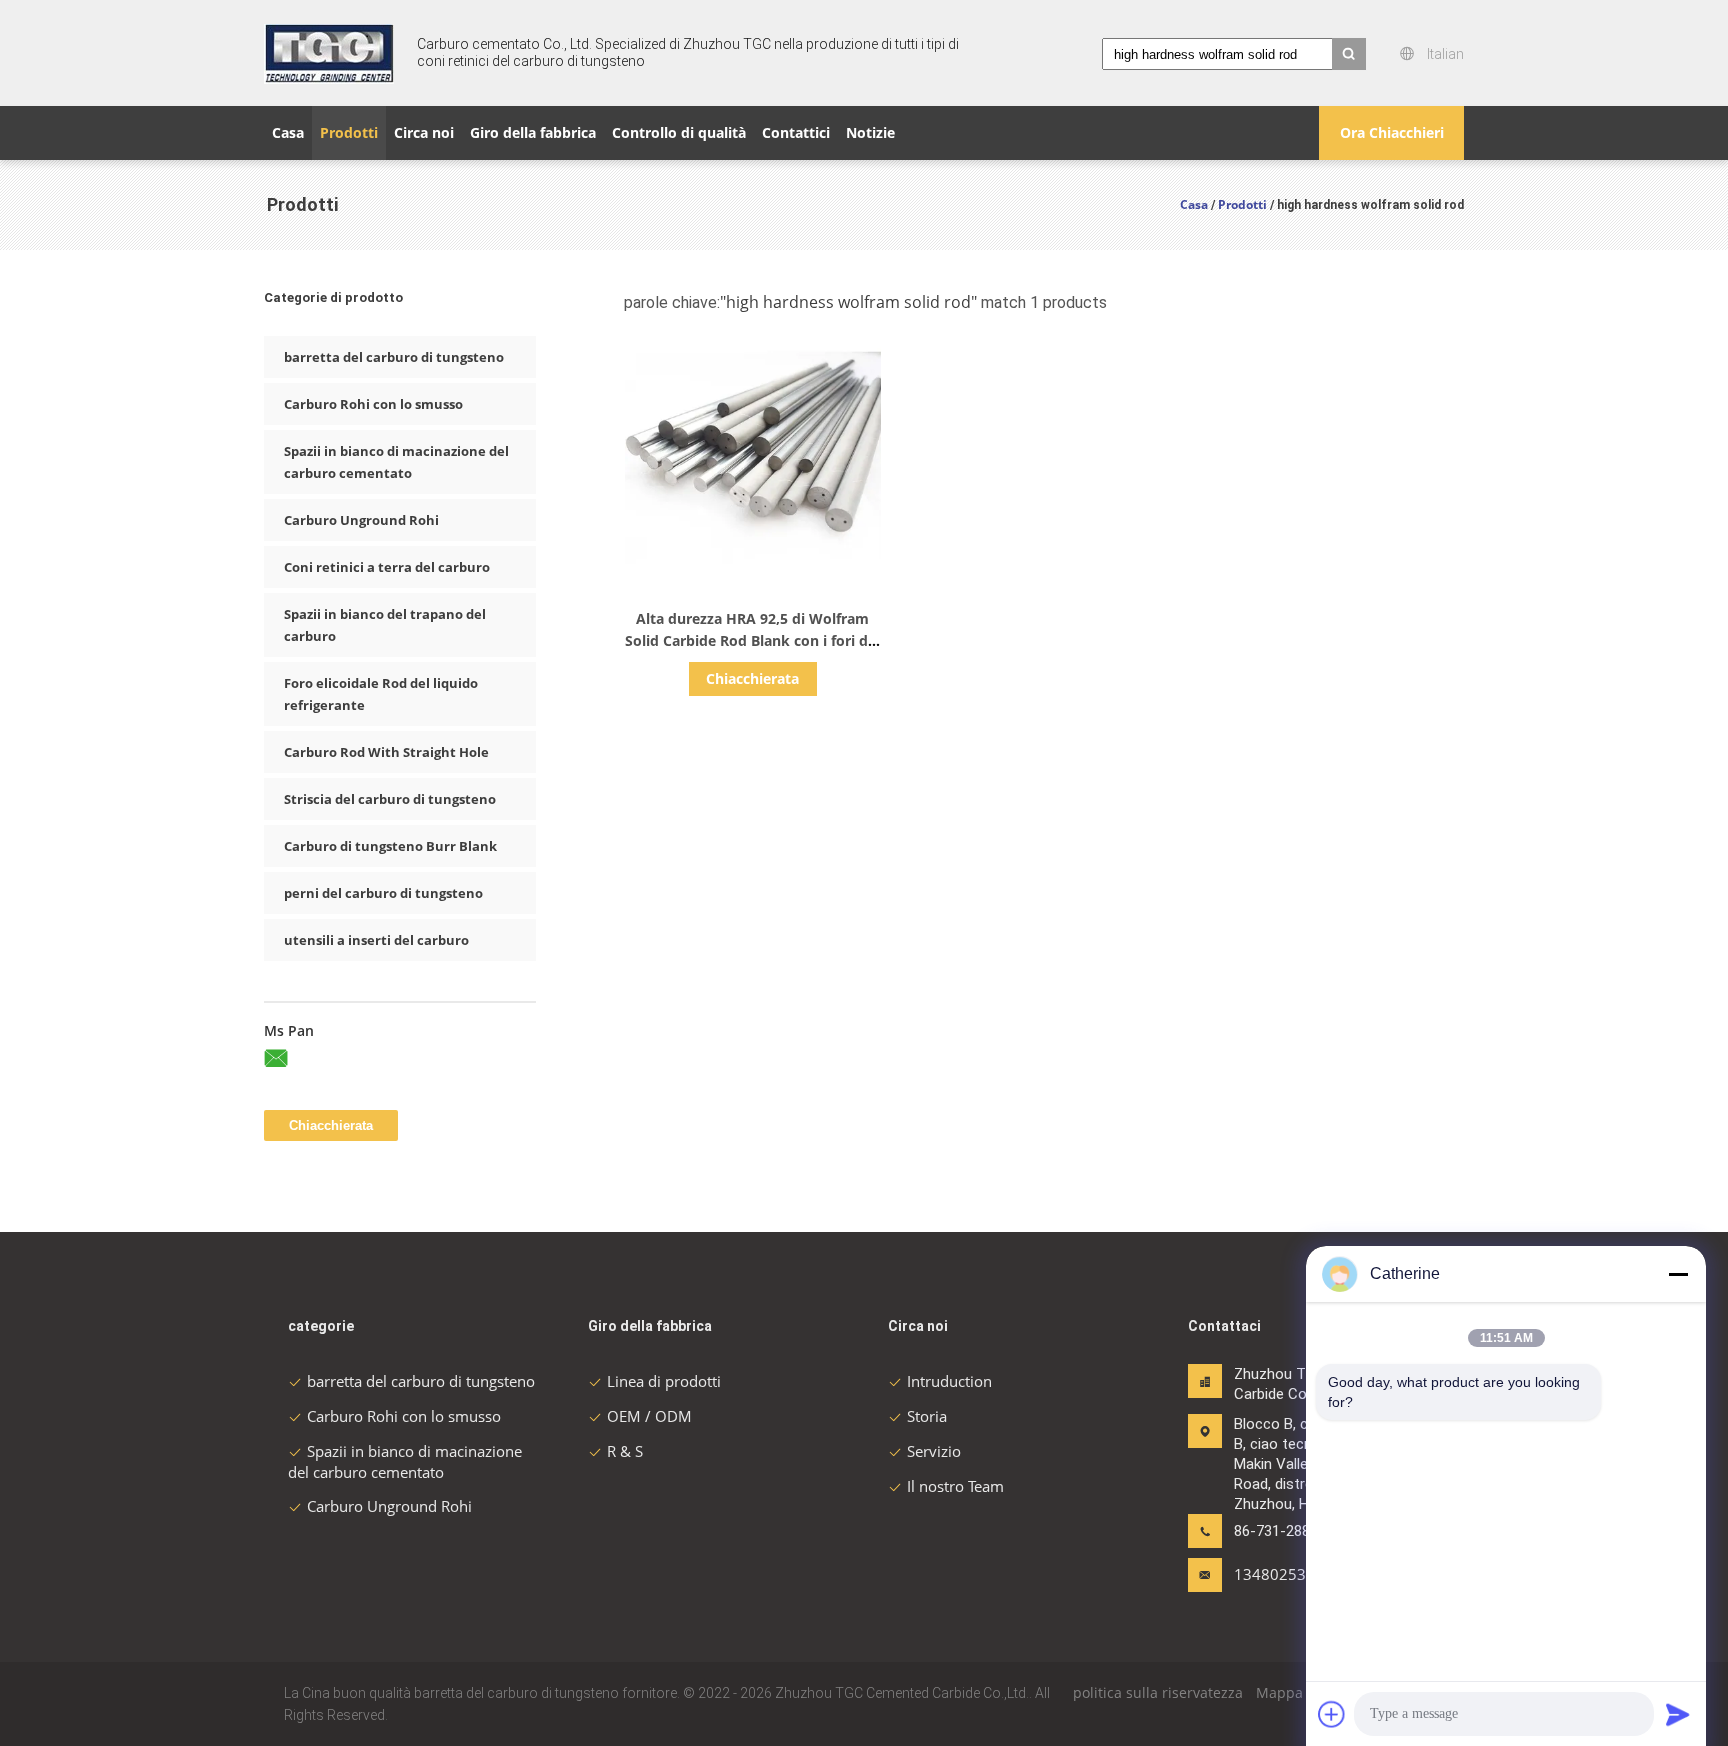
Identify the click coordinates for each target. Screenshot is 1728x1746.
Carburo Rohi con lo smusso (373, 404)
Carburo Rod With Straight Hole (386, 752)
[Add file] (1332, 1714)
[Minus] (1678, 1274)
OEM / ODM (649, 1416)
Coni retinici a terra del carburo (387, 567)
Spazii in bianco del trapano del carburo (385, 625)
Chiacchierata (752, 678)
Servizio (934, 1451)
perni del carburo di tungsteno (383, 893)
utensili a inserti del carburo (376, 940)
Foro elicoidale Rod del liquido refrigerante (381, 694)
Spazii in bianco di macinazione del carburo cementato (396, 462)
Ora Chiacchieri (1392, 132)
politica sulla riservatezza (1158, 1692)
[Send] (1678, 1714)
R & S (625, 1451)
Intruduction (949, 1381)
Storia (927, 1416)
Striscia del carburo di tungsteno (390, 799)
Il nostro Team (955, 1486)
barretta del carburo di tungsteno (394, 357)
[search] (1349, 54)
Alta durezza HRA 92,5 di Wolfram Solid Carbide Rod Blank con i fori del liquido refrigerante (752, 640)
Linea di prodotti (664, 1381)
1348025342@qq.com (1297, 1574)
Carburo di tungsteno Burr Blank (390, 846)
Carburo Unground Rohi (361, 520)
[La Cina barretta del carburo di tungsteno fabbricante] (329, 53)
